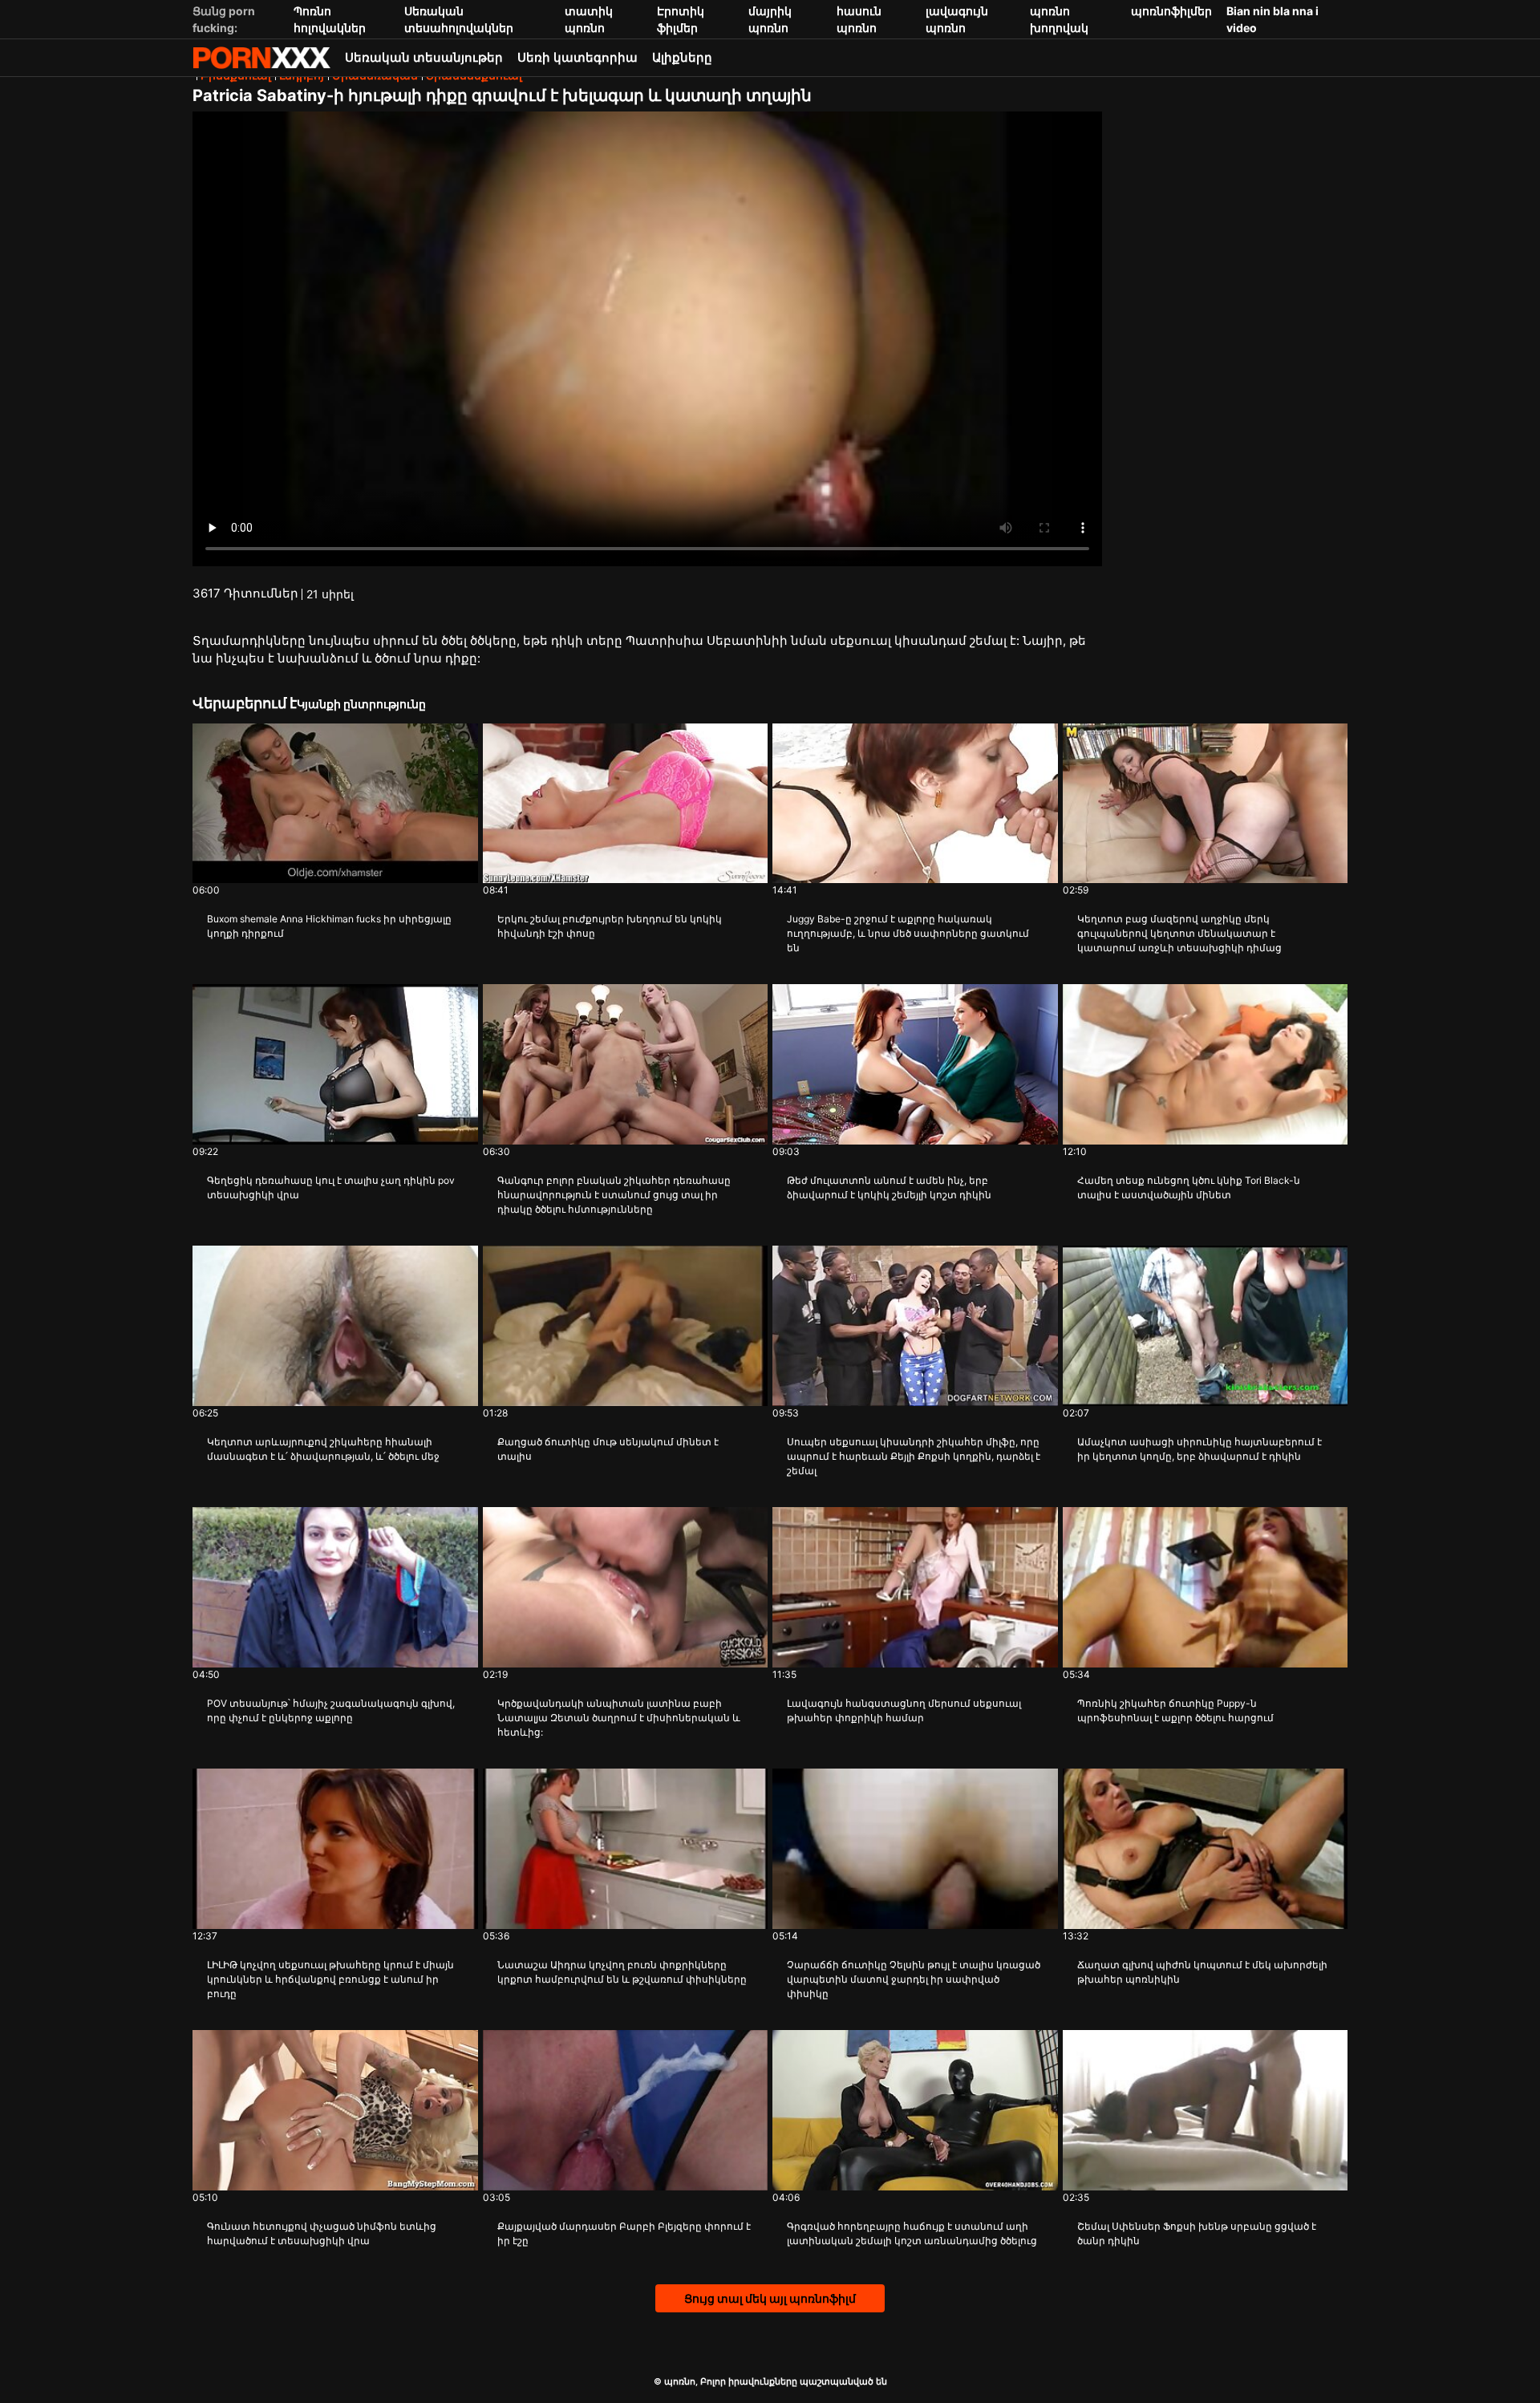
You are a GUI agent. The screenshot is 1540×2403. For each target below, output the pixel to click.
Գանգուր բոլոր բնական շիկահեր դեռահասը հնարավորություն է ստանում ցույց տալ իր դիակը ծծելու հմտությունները (614, 1195)
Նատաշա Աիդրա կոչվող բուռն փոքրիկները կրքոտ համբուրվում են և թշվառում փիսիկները (622, 1972)
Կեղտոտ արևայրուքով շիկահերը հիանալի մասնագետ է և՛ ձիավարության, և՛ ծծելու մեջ (323, 1449)
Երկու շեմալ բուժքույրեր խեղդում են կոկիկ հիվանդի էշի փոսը (610, 926)
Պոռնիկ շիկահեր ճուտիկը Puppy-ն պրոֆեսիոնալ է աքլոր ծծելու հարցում (1175, 1710)
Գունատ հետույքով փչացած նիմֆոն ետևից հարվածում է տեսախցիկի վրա (322, 2233)
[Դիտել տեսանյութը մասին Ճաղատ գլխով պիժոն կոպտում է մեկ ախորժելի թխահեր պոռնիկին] (1206, 1849)
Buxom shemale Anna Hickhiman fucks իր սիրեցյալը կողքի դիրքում (329, 926)
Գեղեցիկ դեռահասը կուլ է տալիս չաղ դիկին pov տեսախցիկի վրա (331, 1187)
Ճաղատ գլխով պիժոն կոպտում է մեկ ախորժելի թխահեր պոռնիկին (1202, 1972)
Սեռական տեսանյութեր (424, 57)
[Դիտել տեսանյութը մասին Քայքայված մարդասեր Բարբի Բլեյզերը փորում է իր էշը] (626, 2110)
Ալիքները (682, 57)
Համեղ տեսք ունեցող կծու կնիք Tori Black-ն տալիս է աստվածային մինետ (1189, 1187)
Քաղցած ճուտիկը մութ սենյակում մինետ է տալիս (608, 1449)
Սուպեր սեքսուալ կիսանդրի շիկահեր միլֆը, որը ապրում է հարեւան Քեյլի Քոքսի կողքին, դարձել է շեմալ (914, 1456)
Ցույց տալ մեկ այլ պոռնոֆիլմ (770, 2298)
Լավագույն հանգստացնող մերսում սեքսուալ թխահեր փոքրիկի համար (904, 1710)
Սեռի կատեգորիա (577, 57)
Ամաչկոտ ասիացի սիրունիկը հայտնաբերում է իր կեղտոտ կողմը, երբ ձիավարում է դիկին (1200, 1449)
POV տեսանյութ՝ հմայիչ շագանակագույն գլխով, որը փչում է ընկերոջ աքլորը (331, 1710)
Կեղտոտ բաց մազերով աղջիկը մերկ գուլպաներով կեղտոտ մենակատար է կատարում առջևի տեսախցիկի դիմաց (1179, 933)
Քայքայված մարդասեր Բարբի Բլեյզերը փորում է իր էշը (624, 2233)
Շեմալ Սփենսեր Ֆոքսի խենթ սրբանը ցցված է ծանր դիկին (1197, 2233)
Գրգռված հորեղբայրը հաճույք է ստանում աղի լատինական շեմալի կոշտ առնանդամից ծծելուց (912, 2233)
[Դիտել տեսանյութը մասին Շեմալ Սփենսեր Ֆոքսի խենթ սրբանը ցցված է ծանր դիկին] (1206, 2110)
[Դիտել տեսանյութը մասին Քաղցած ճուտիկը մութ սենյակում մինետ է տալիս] (626, 1326)
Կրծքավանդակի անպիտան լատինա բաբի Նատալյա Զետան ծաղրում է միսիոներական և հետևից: (619, 1718)
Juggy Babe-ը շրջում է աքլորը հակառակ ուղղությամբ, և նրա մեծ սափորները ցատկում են (908, 933)
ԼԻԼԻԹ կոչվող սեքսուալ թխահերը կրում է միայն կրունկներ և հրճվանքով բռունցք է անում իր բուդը (330, 1979)
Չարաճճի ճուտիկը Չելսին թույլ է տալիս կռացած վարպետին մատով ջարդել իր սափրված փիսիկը (914, 1979)
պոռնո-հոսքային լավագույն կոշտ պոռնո (261, 58)
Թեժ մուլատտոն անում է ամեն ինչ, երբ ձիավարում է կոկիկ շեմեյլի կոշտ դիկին (889, 1187)
